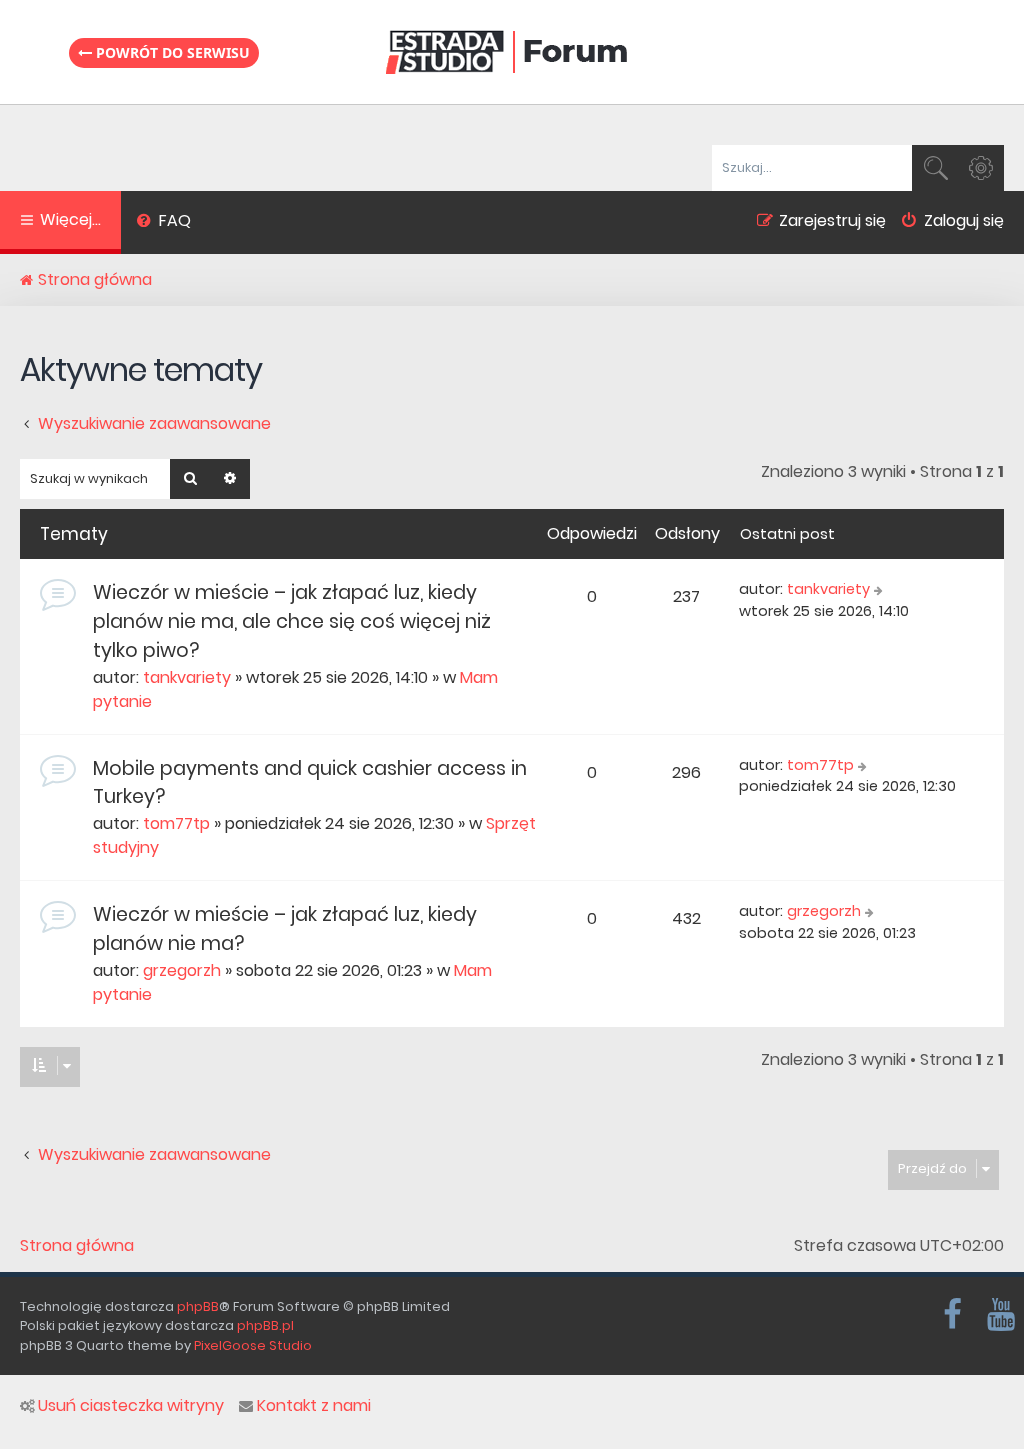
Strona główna (77, 1246)
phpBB (198, 1306)
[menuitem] (163, 223)
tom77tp (176, 823)
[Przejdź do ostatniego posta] (880, 590)
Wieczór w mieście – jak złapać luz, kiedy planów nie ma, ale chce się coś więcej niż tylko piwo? (292, 621)
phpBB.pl (265, 1325)
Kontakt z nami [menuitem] (314, 1406)
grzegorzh (182, 970)
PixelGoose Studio (253, 1345)
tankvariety (187, 677)
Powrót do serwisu (171, 52)
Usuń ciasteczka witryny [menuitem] (131, 1406)
